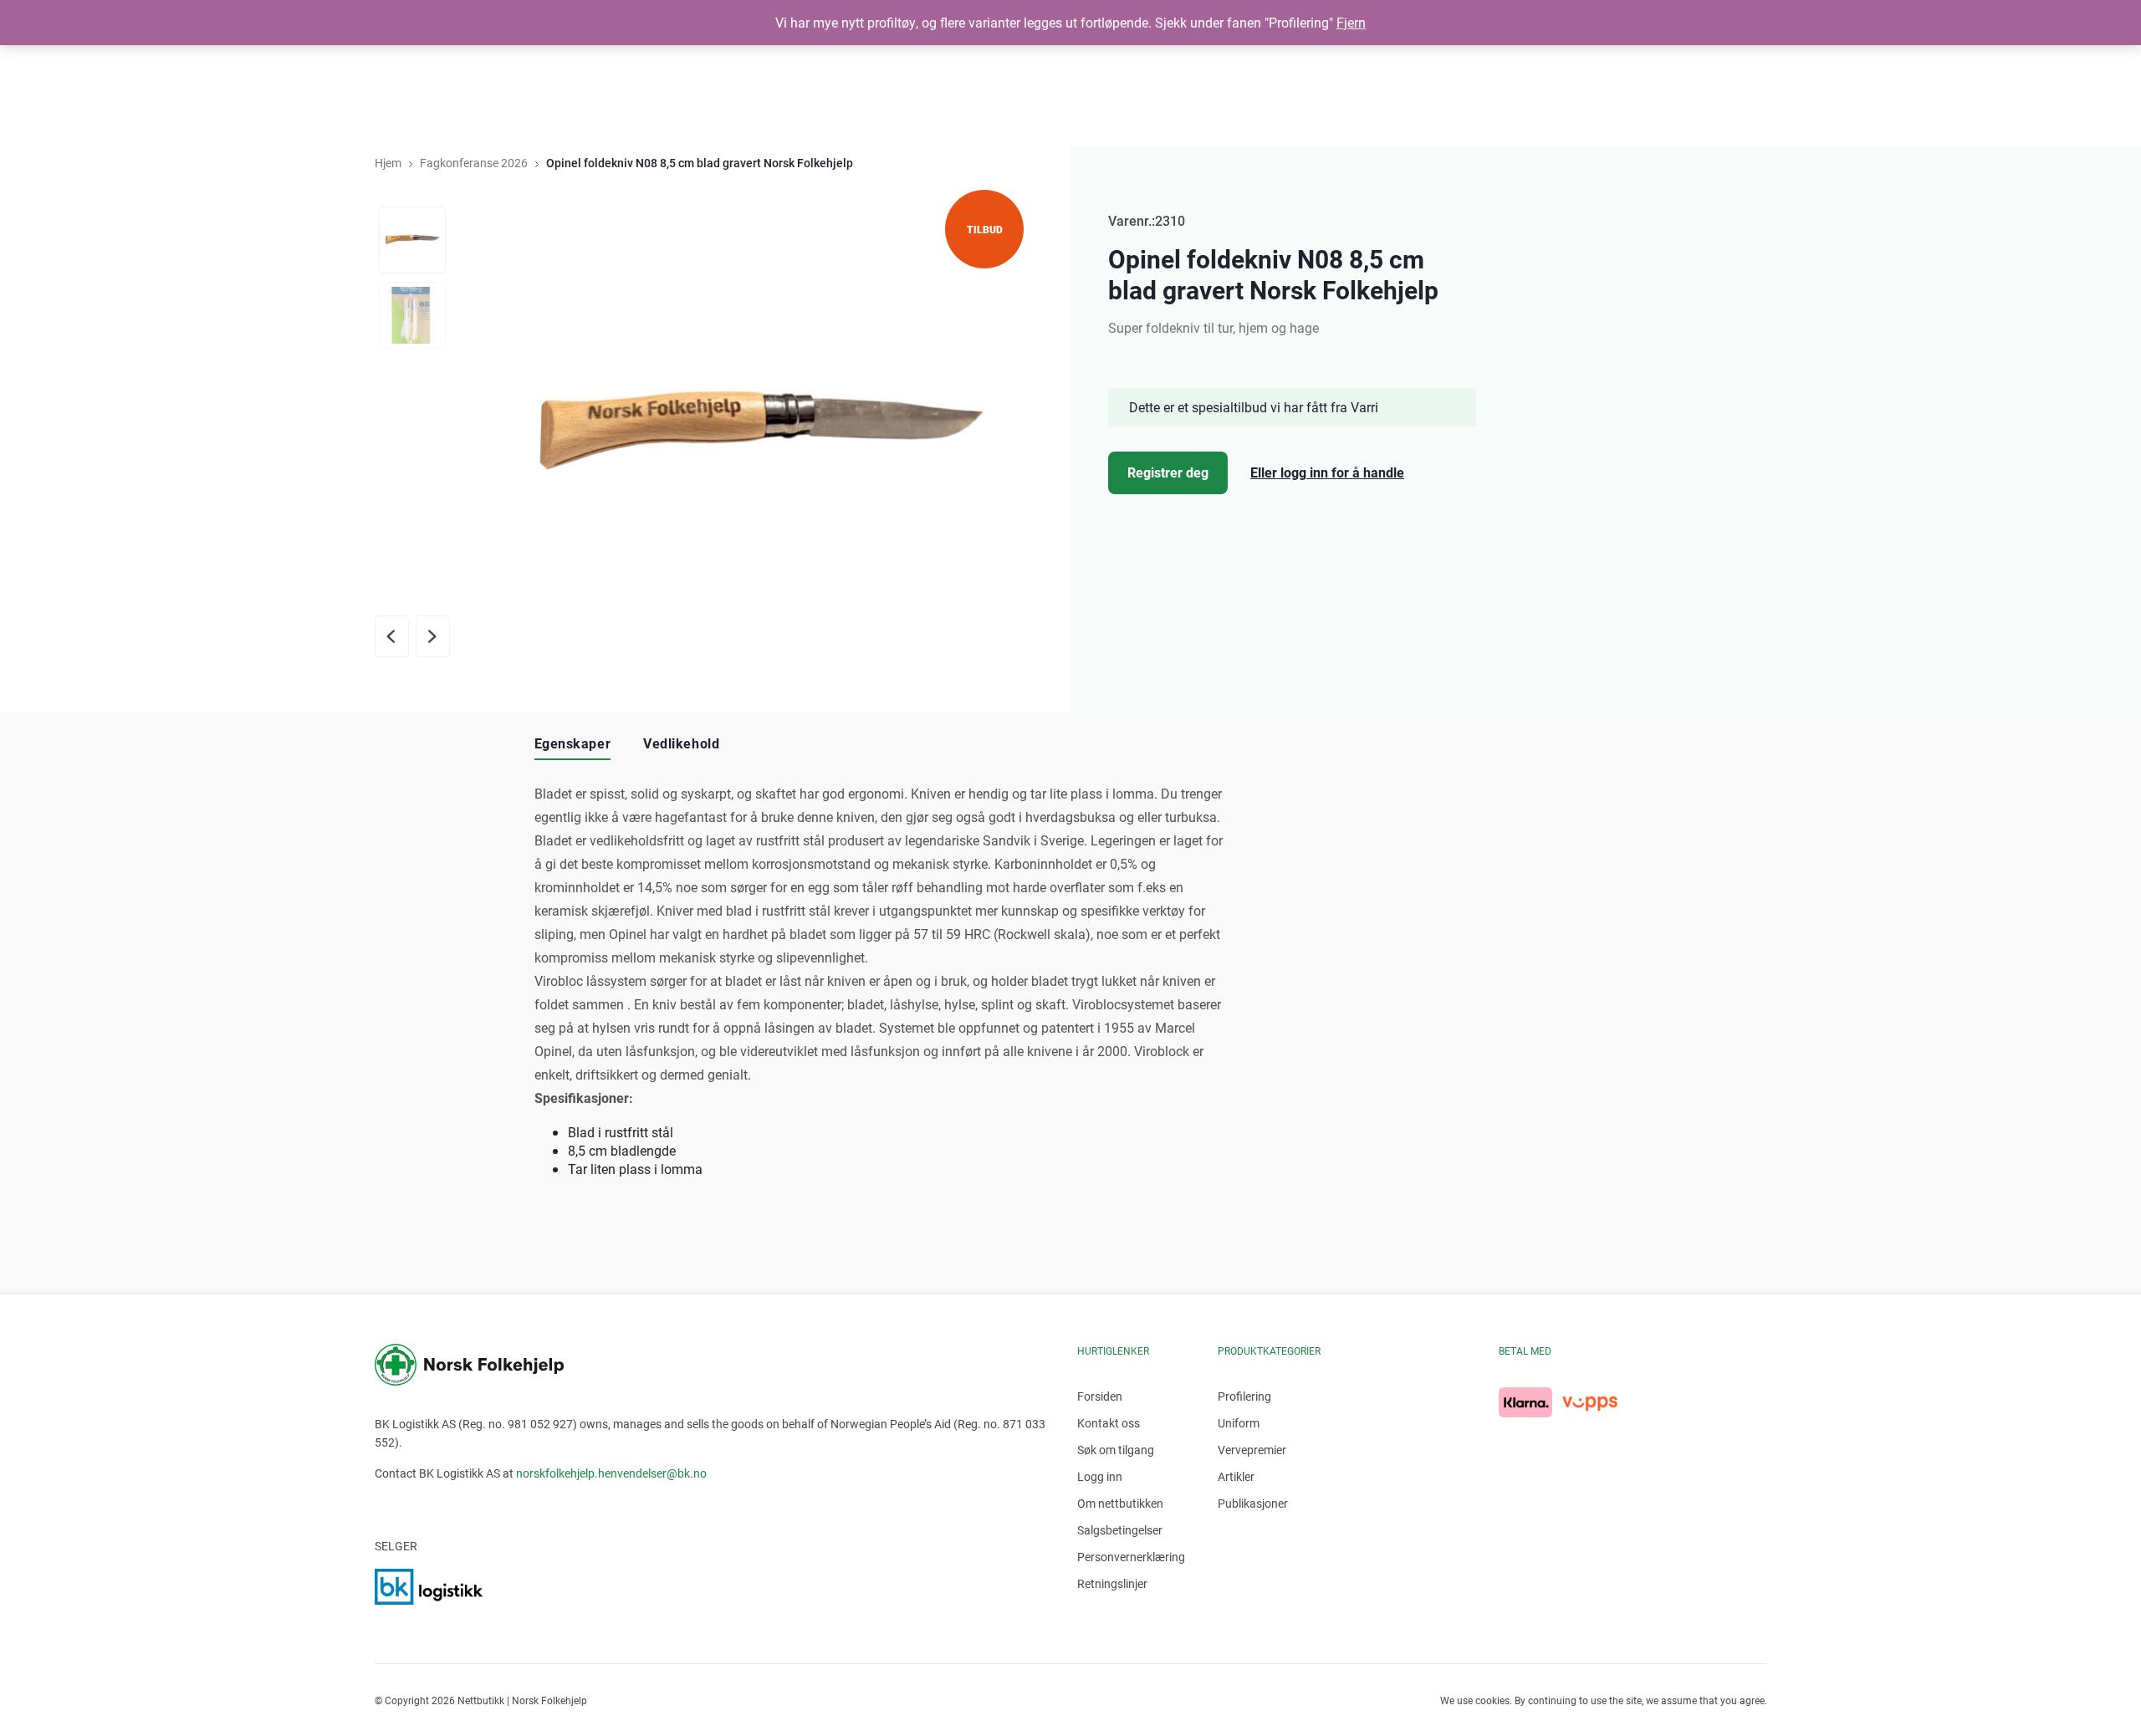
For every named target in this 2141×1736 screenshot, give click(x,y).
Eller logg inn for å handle (1327, 472)
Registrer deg (1168, 472)
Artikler (1236, 1476)
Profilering (1244, 1396)
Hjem (388, 163)
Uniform (1239, 1423)
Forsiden (1100, 1396)
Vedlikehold (681, 743)
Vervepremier (1252, 1450)
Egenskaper (573, 743)
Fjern (1351, 22)
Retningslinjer (1112, 1583)
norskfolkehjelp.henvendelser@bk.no (611, 1473)
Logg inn (1100, 1476)
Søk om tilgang (1116, 1450)
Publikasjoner (1253, 1503)
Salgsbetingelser (1120, 1530)
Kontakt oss (1109, 1423)
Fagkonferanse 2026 (474, 163)
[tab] (573, 744)
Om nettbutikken (1120, 1503)
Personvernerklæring (1131, 1557)
